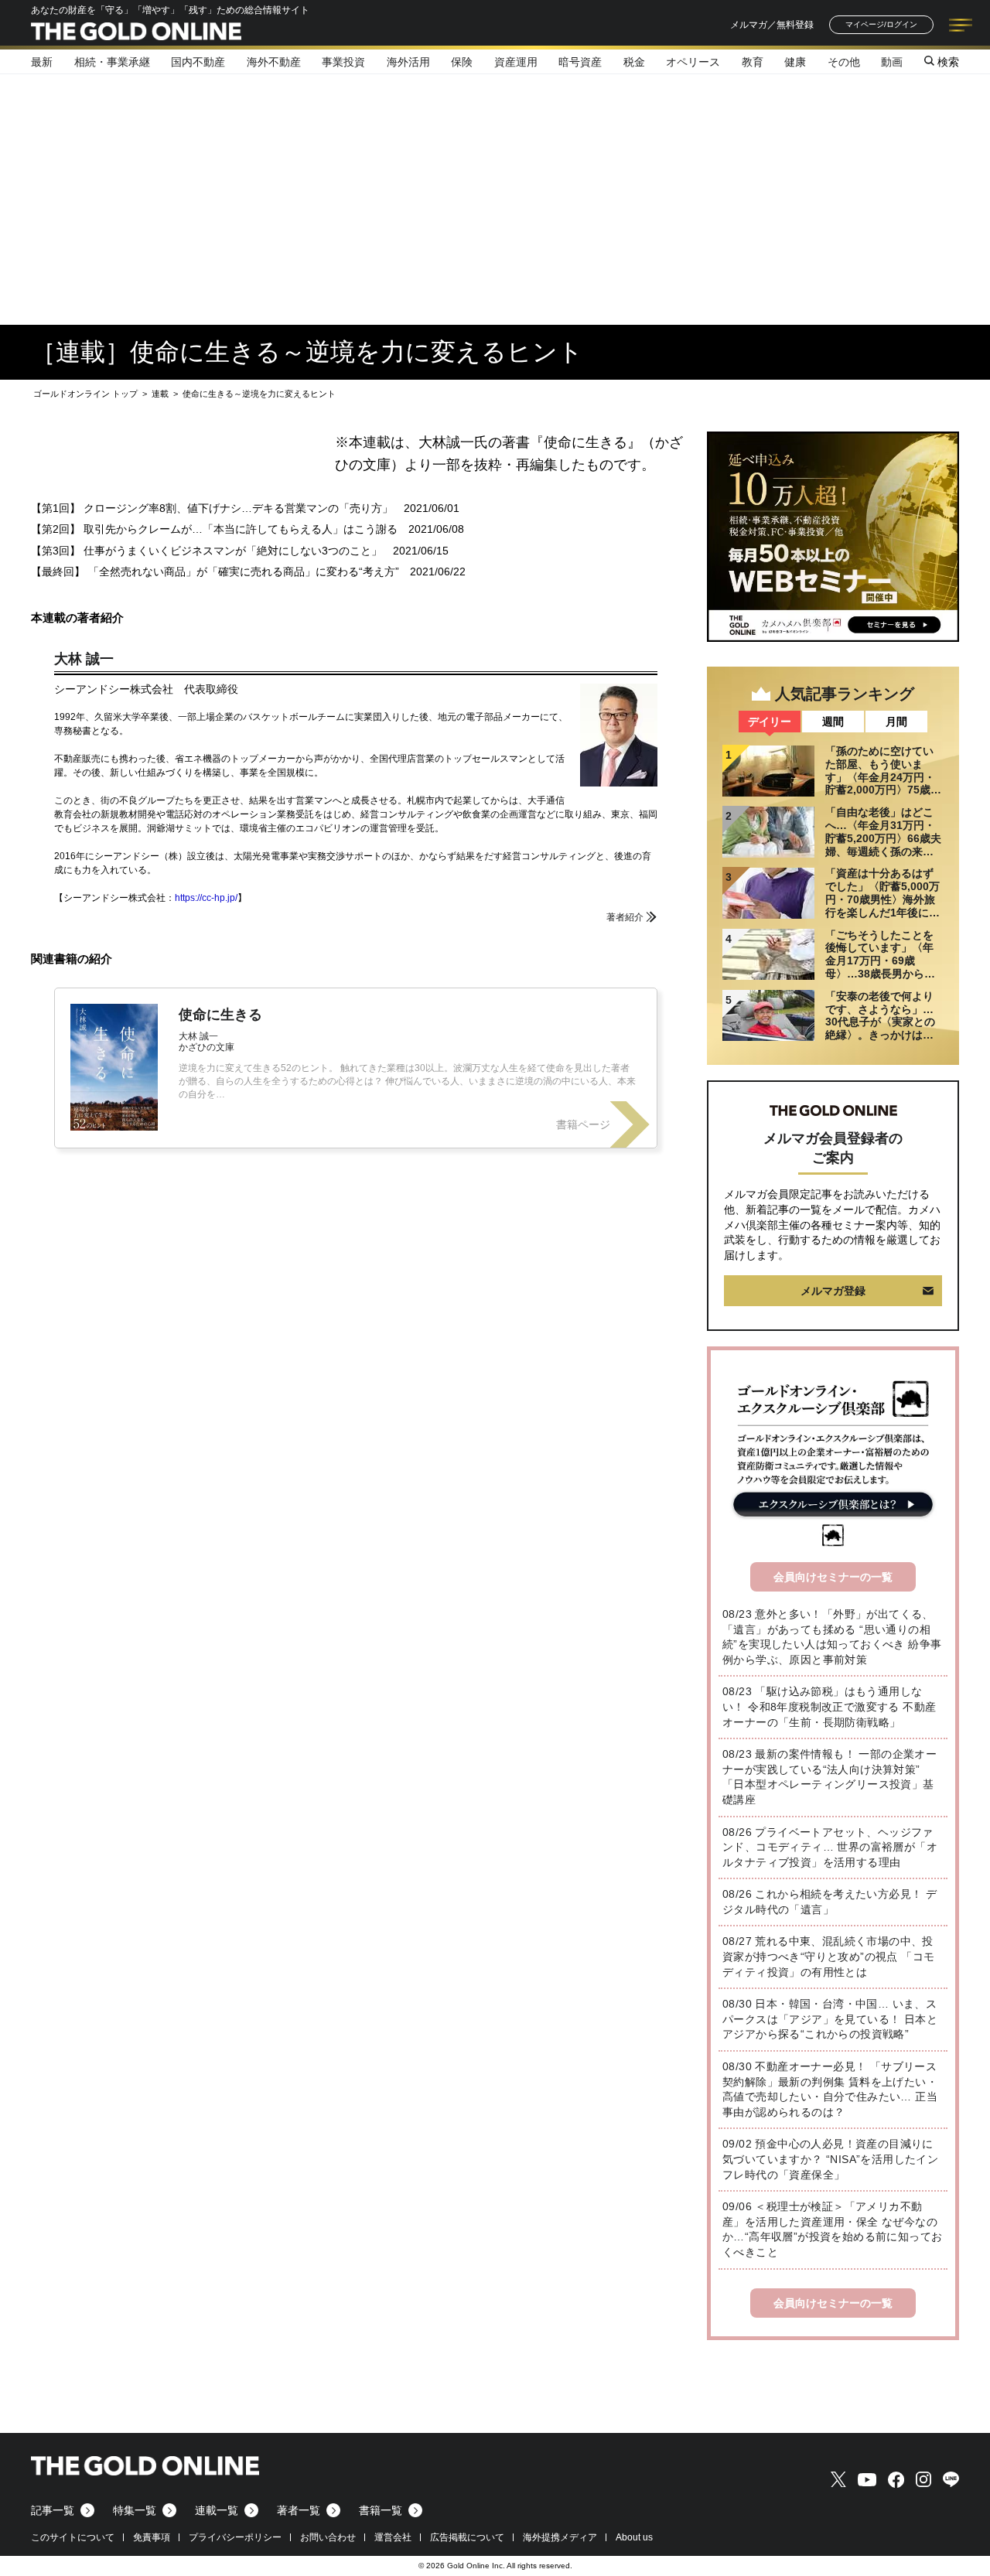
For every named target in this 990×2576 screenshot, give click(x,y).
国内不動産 (198, 62)
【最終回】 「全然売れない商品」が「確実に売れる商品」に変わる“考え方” (215, 571)
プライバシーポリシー (235, 2537)
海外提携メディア (560, 2537)
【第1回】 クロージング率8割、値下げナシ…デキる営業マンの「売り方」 (212, 508)
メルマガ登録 (833, 1291)
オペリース (693, 62)
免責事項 (152, 2537)
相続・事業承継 (112, 62)
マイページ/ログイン (881, 24)
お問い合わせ (328, 2537)
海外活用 (408, 62)
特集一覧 (135, 2510)
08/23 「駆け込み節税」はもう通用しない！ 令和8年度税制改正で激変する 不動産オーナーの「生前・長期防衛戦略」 (829, 1706)
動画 (892, 62)
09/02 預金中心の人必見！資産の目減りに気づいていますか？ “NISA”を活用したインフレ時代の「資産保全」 (830, 2159)
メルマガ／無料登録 (772, 25)
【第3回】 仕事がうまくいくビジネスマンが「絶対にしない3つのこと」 (207, 551)
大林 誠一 (84, 659)
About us (634, 2537)
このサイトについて (73, 2537)
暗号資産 (580, 62)
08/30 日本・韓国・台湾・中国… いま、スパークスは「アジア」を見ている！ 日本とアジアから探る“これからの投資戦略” (830, 2019)
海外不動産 (274, 62)
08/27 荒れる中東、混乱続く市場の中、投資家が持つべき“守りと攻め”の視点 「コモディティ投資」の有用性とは (828, 1956)
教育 (753, 62)
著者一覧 (299, 2510)
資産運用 (516, 62)
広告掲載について (467, 2537)
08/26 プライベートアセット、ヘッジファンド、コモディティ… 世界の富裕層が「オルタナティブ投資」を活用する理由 (830, 1847)
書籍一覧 (381, 2510)
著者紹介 (625, 917)
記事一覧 (53, 2510)
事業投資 (343, 62)
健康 (795, 62)
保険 (462, 62)
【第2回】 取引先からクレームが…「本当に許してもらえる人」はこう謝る (214, 529)
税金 (634, 62)
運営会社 (393, 2537)
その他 (844, 62)
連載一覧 (217, 2510)
